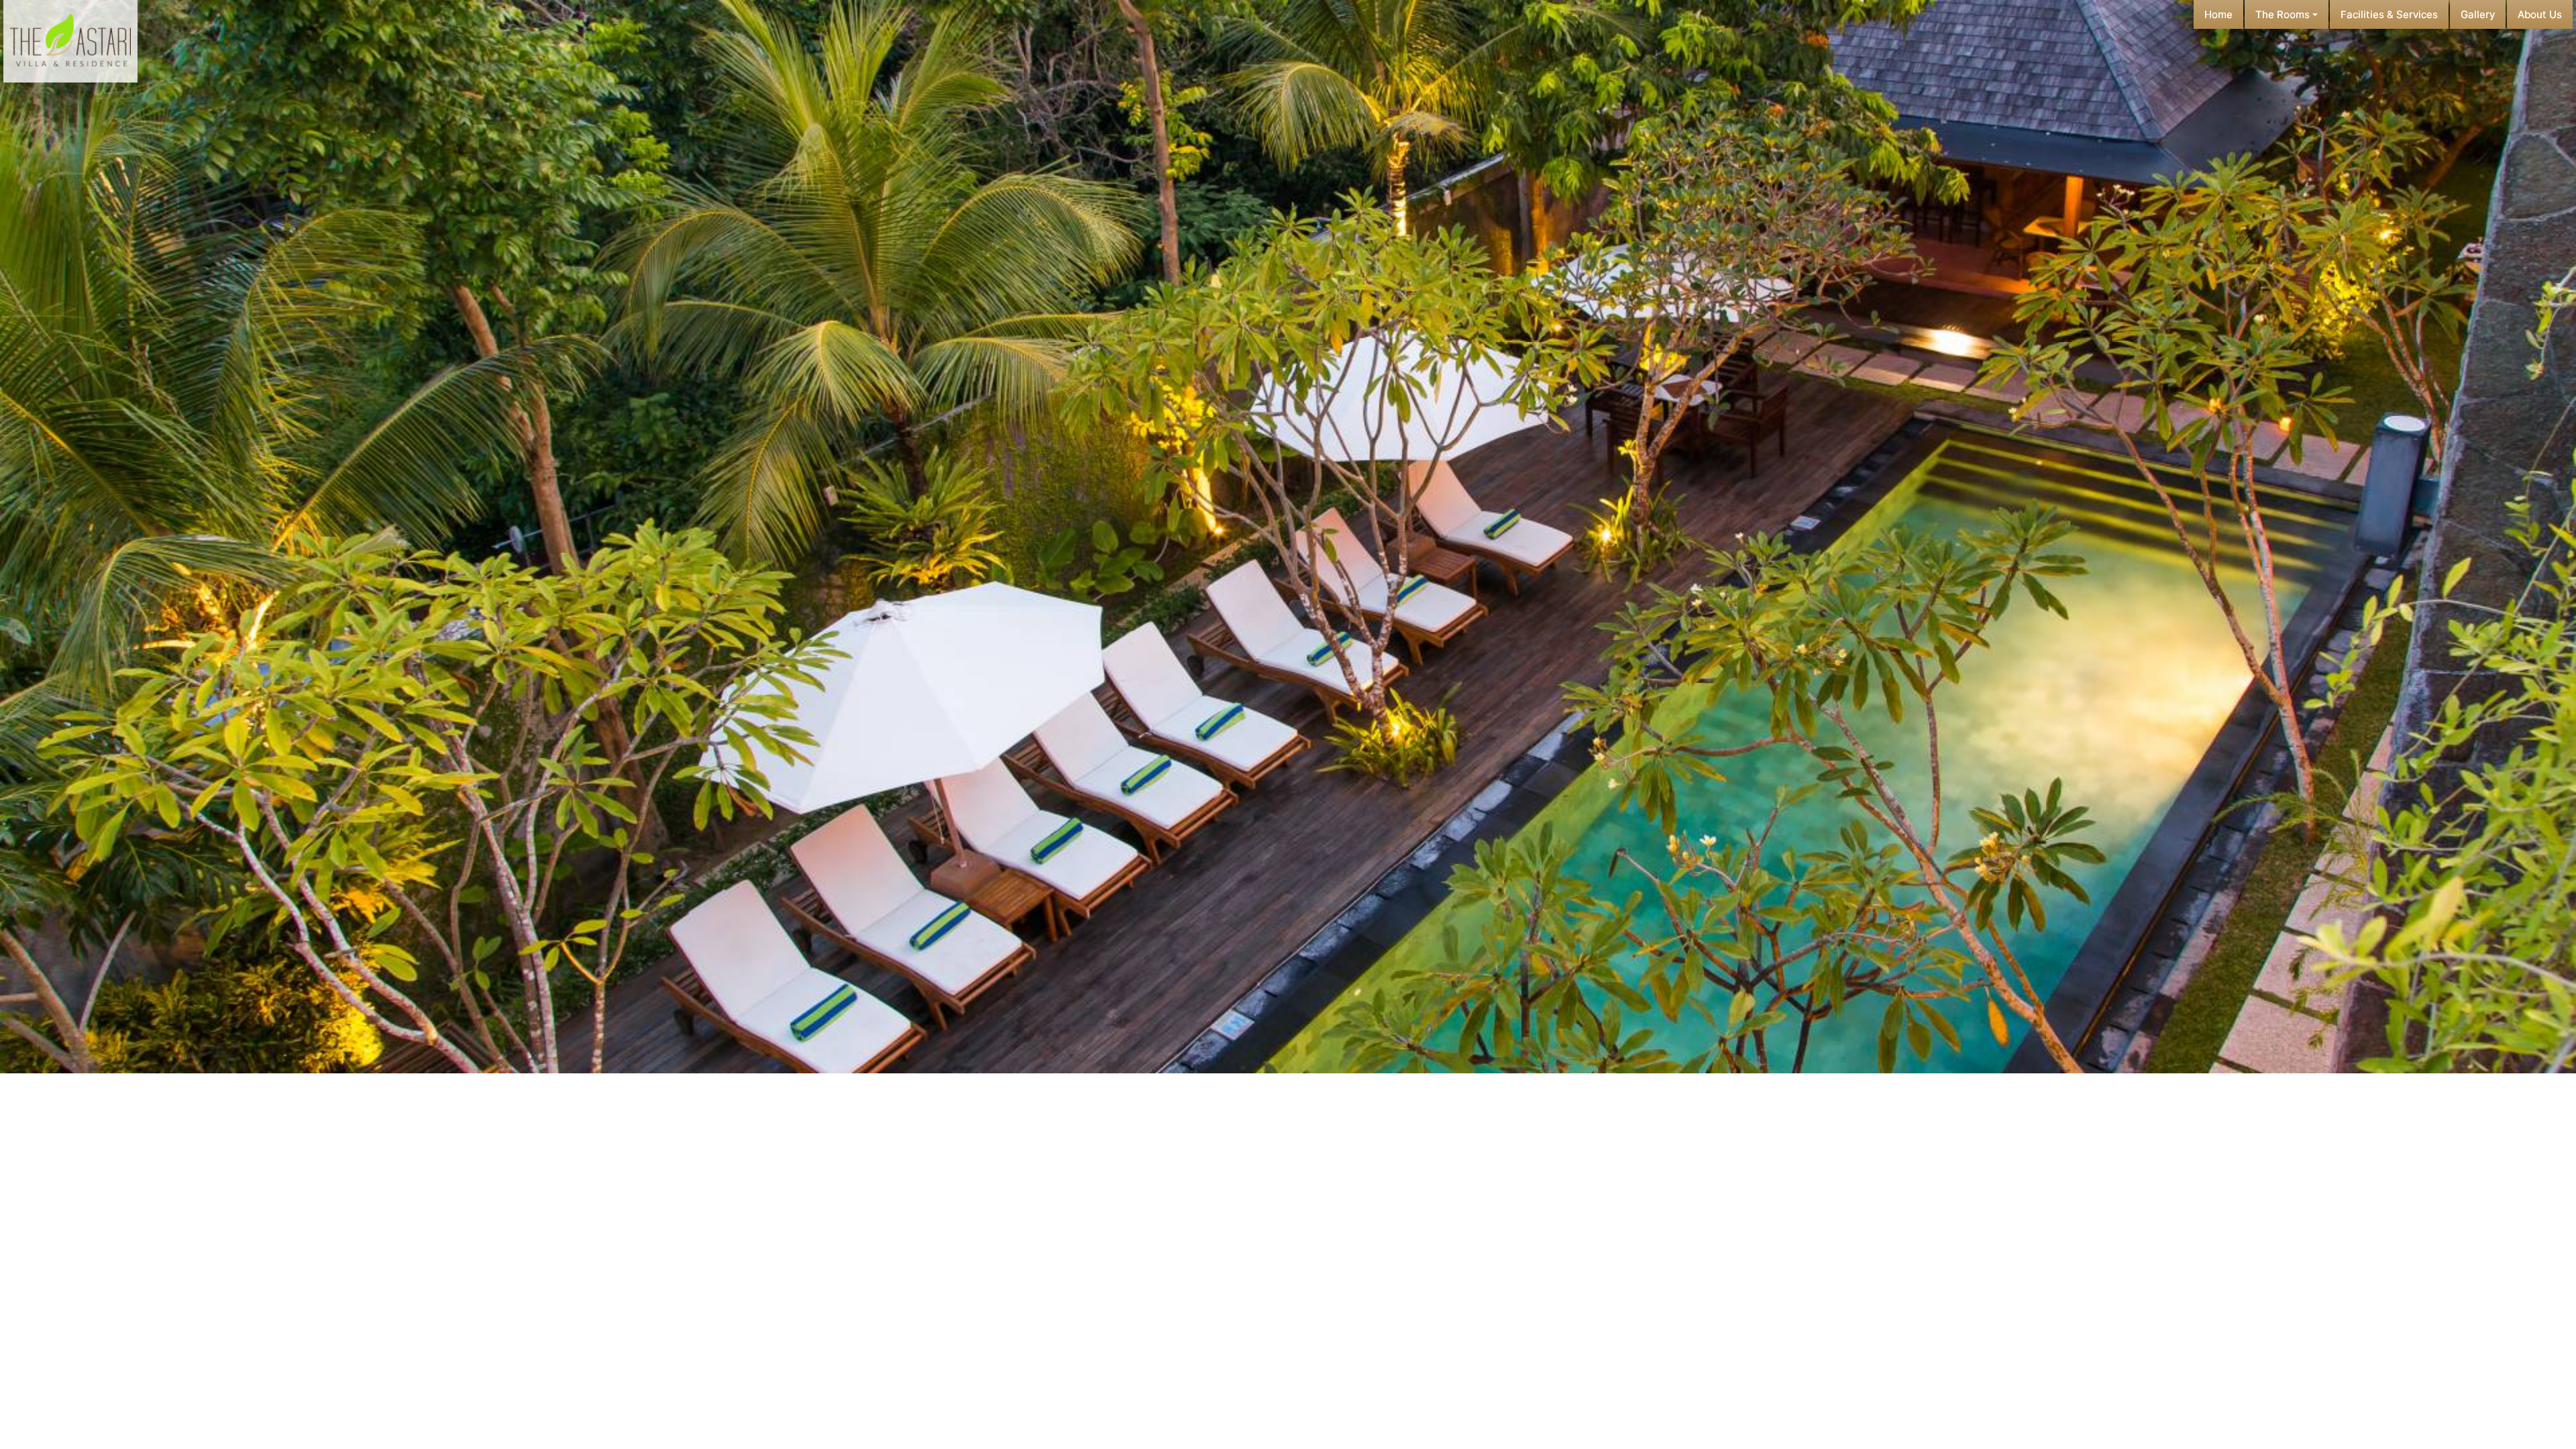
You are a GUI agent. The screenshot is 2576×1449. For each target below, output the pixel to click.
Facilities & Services (2389, 14)
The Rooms (2284, 14)
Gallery (2478, 14)
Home (2218, 14)
